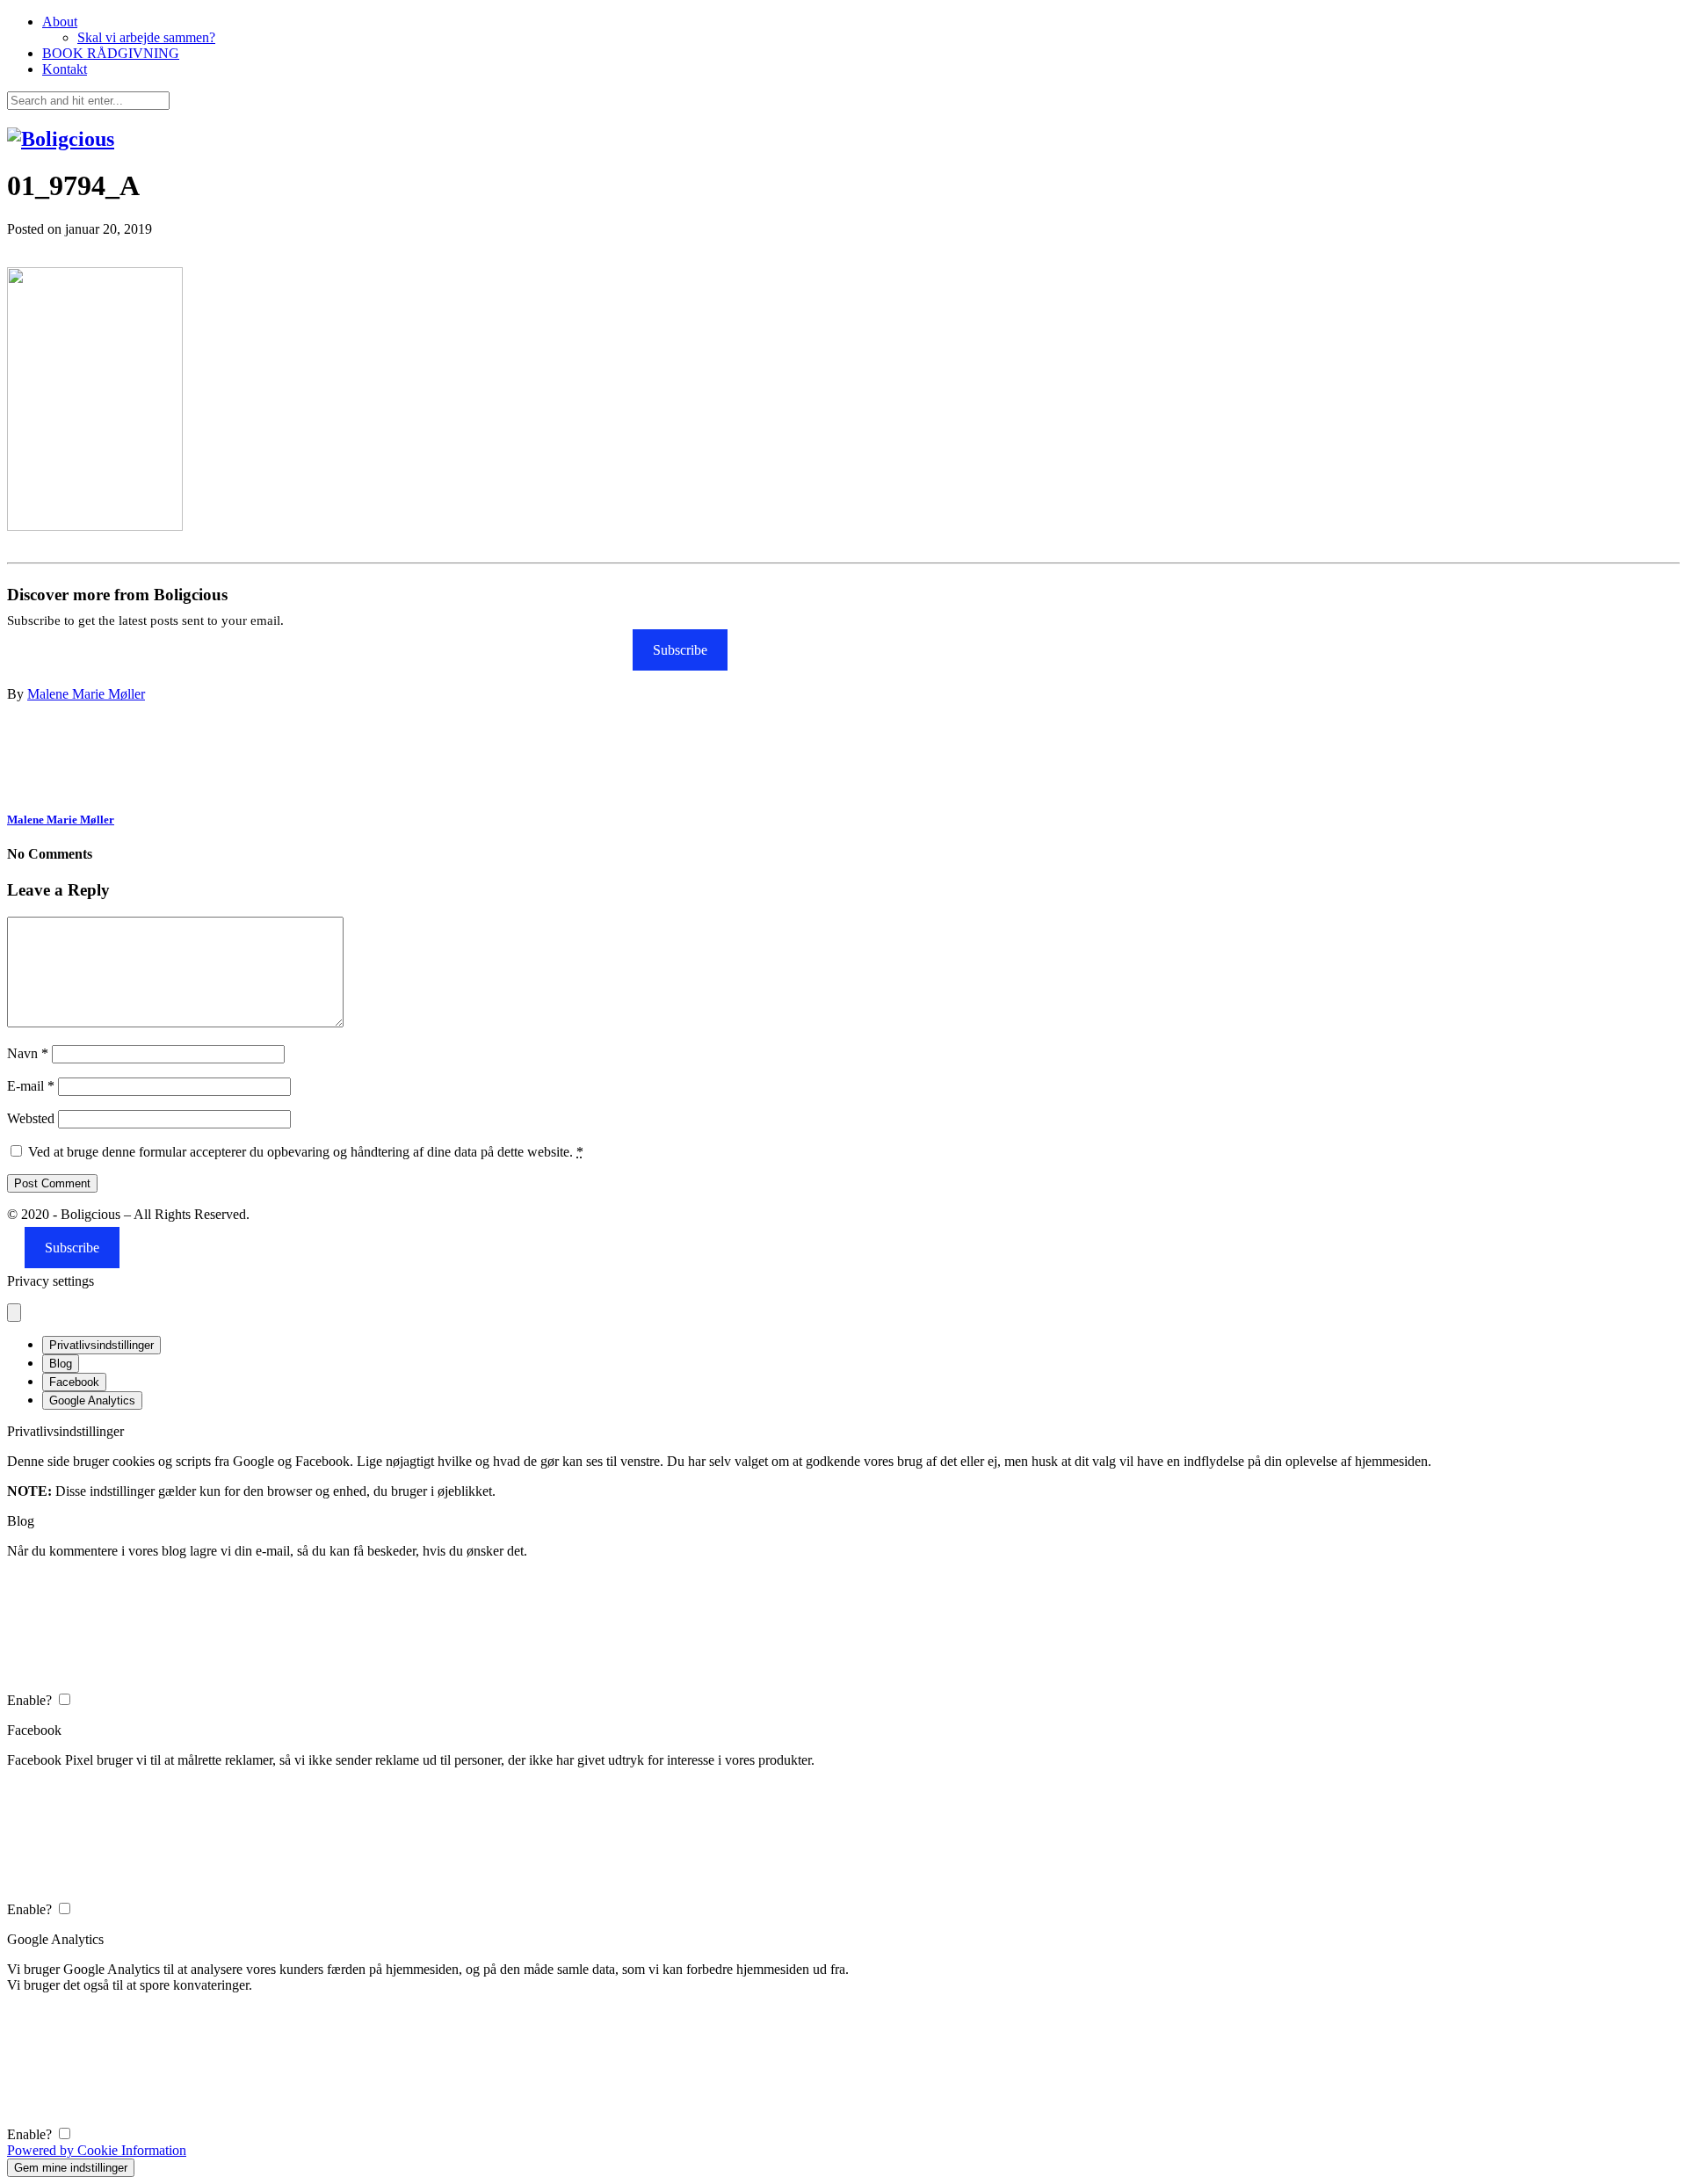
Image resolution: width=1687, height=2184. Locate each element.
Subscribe (680, 650)
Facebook (74, 1382)
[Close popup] (14, 1313)
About (60, 22)
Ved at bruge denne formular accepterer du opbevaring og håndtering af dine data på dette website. (306, 1152)
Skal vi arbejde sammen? (146, 37)
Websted (31, 1118)
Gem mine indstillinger (71, 2168)
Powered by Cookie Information (97, 2150)
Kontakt (65, 69)
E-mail (31, 1086)
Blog (61, 1364)
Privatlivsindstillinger (101, 1345)
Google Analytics (92, 1400)
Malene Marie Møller (86, 694)
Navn (28, 1053)
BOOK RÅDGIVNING (111, 53)
